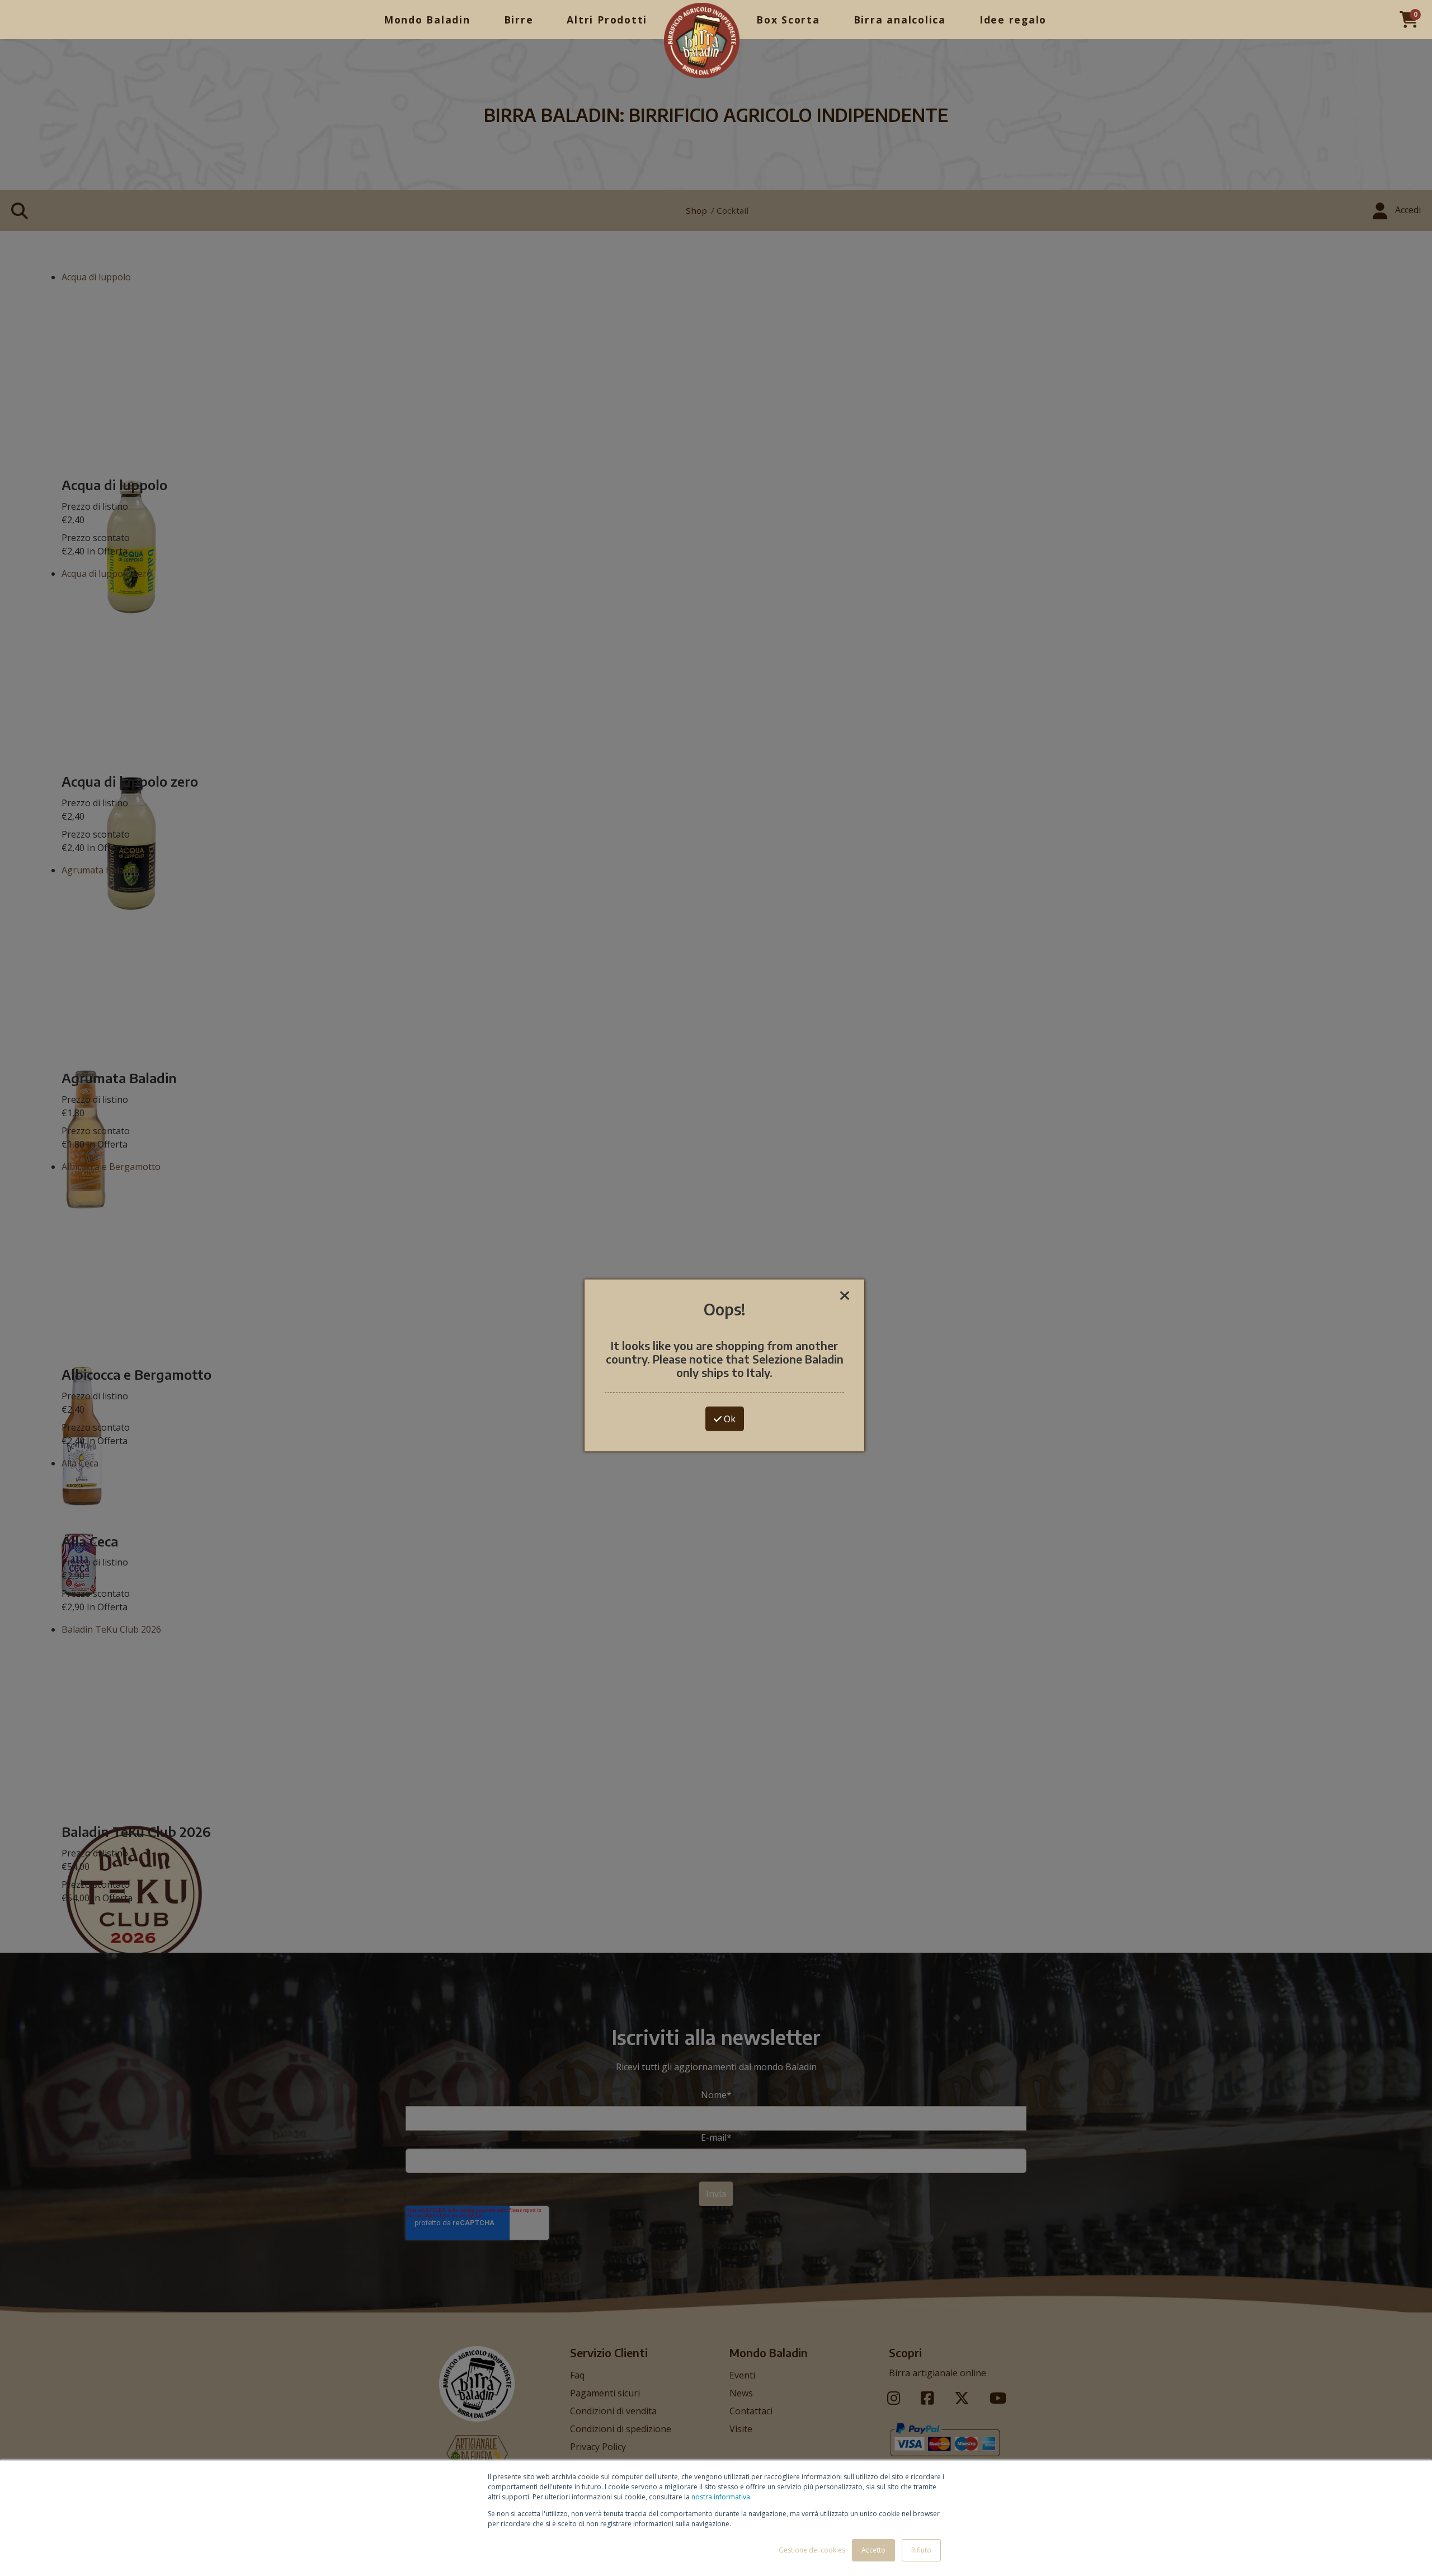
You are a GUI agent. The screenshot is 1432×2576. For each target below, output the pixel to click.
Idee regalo (1013, 20)
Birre (519, 20)
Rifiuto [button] (921, 2550)
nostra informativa (721, 2497)
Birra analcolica (900, 20)
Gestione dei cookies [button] (812, 2550)
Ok (729, 1418)
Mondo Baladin (427, 20)
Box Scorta (788, 20)
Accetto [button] (873, 2550)
